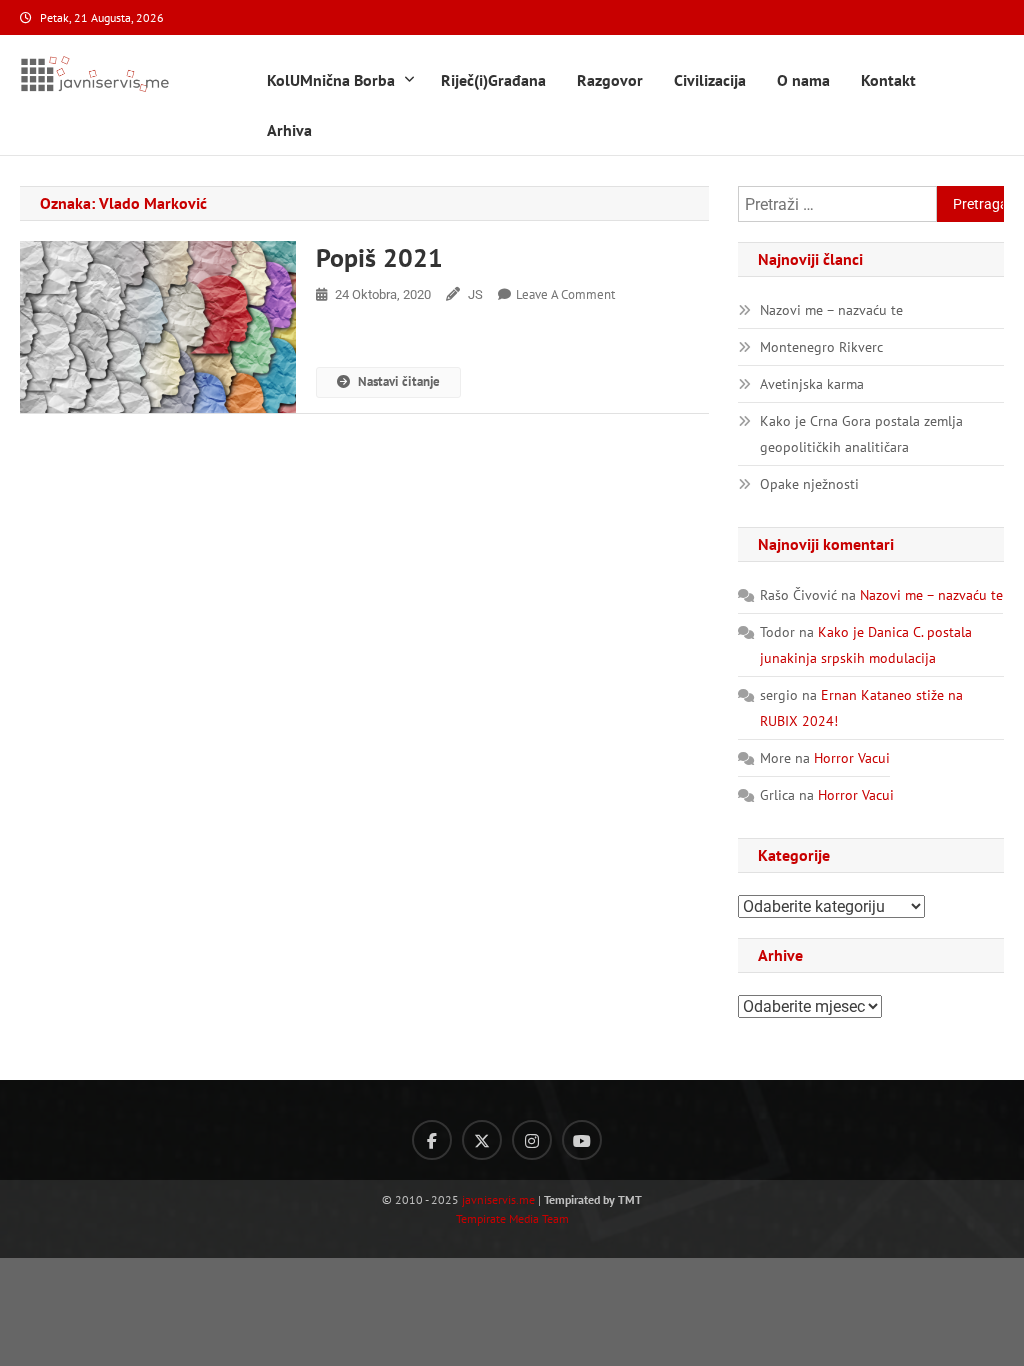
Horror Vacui (852, 758)
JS (475, 294)
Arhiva (289, 130)
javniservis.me (498, 1199)
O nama (803, 80)
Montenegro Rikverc (821, 347)
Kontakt (888, 80)
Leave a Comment (565, 294)
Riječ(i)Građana (493, 80)
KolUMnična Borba (331, 80)
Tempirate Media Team (512, 1218)
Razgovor (610, 80)
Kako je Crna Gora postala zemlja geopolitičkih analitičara (861, 434)
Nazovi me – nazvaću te (831, 310)
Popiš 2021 (379, 257)
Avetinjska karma (812, 384)
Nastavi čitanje (399, 381)
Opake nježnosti (809, 484)
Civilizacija (710, 80)
